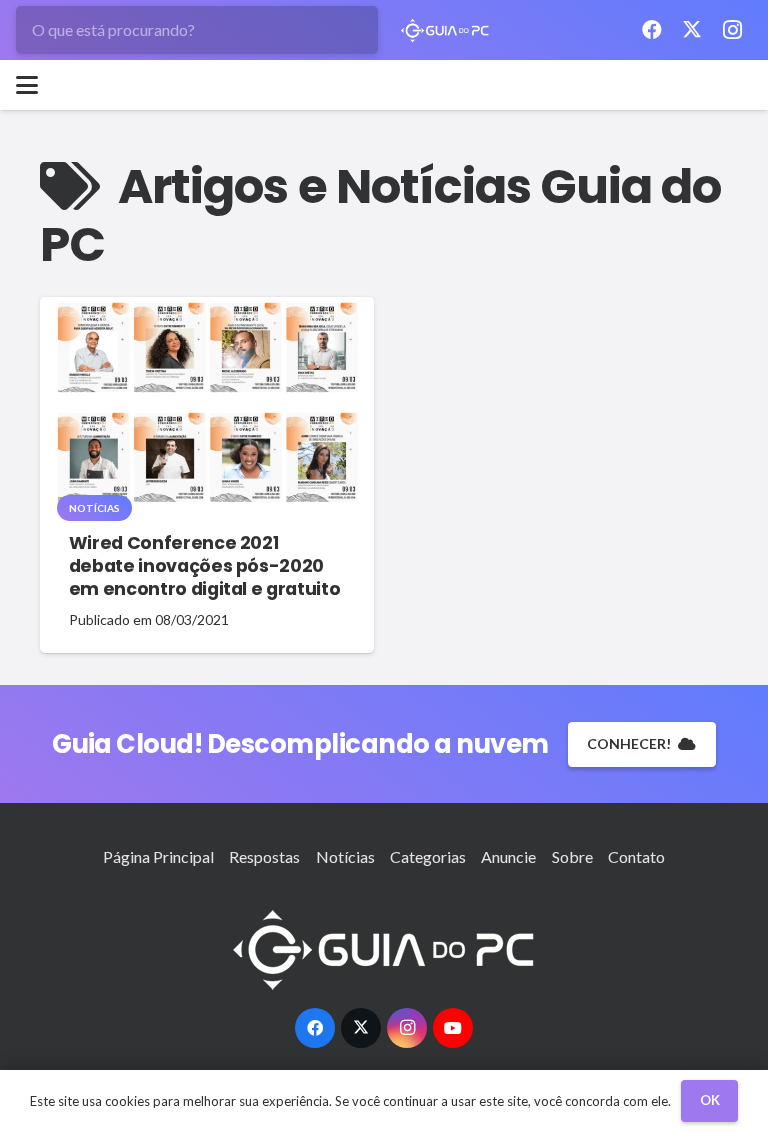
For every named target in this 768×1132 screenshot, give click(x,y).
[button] (27, 85)
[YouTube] (453, 1028)
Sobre (572, 856)
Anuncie (508, 856)
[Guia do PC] (445, 30)
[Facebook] (652, 30)
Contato (636, 856)
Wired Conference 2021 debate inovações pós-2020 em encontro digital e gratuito (204, 566)
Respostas (264, 856)
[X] (692, 30)
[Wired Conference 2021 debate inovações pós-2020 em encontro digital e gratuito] (207, 402)
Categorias (428, 856)
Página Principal (158, 856)
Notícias (345, 856)
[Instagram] (732, 30)
